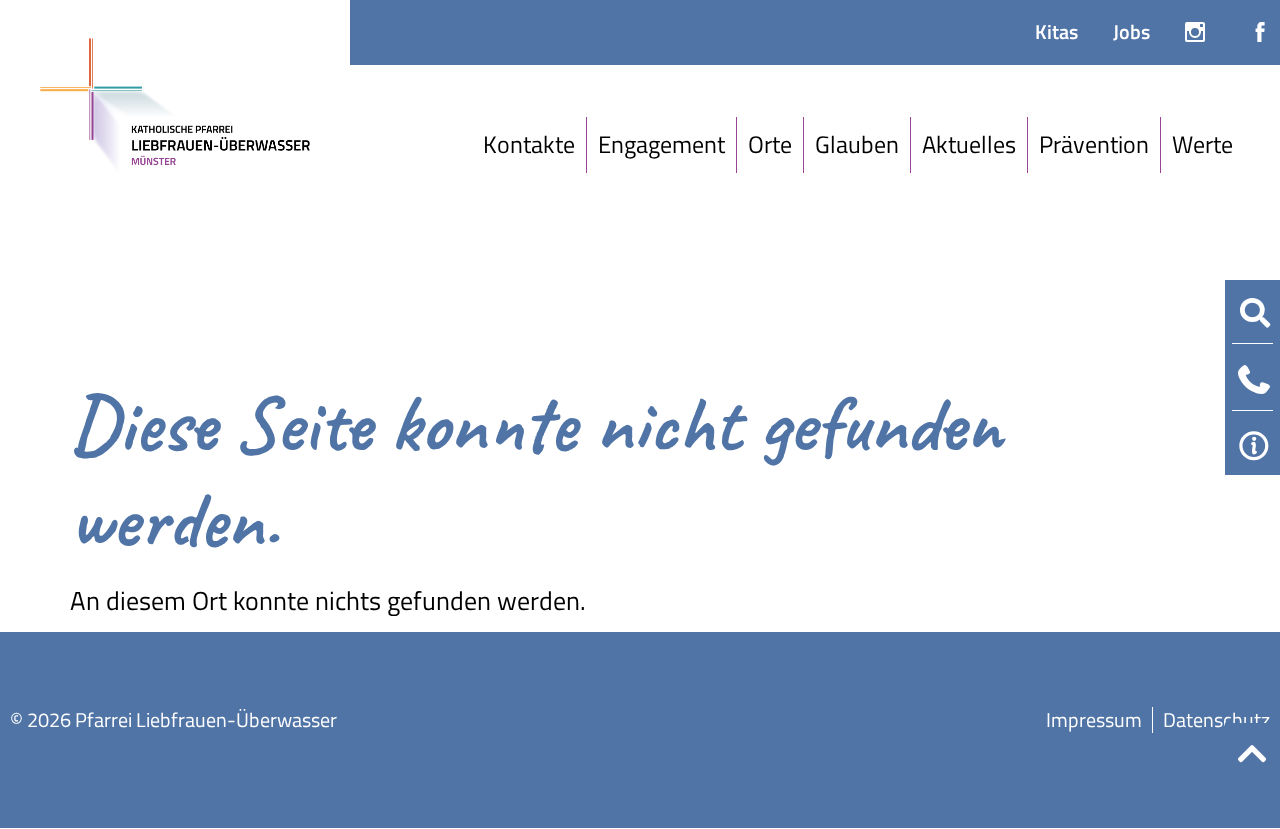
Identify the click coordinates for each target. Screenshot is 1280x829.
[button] (529, 145)
